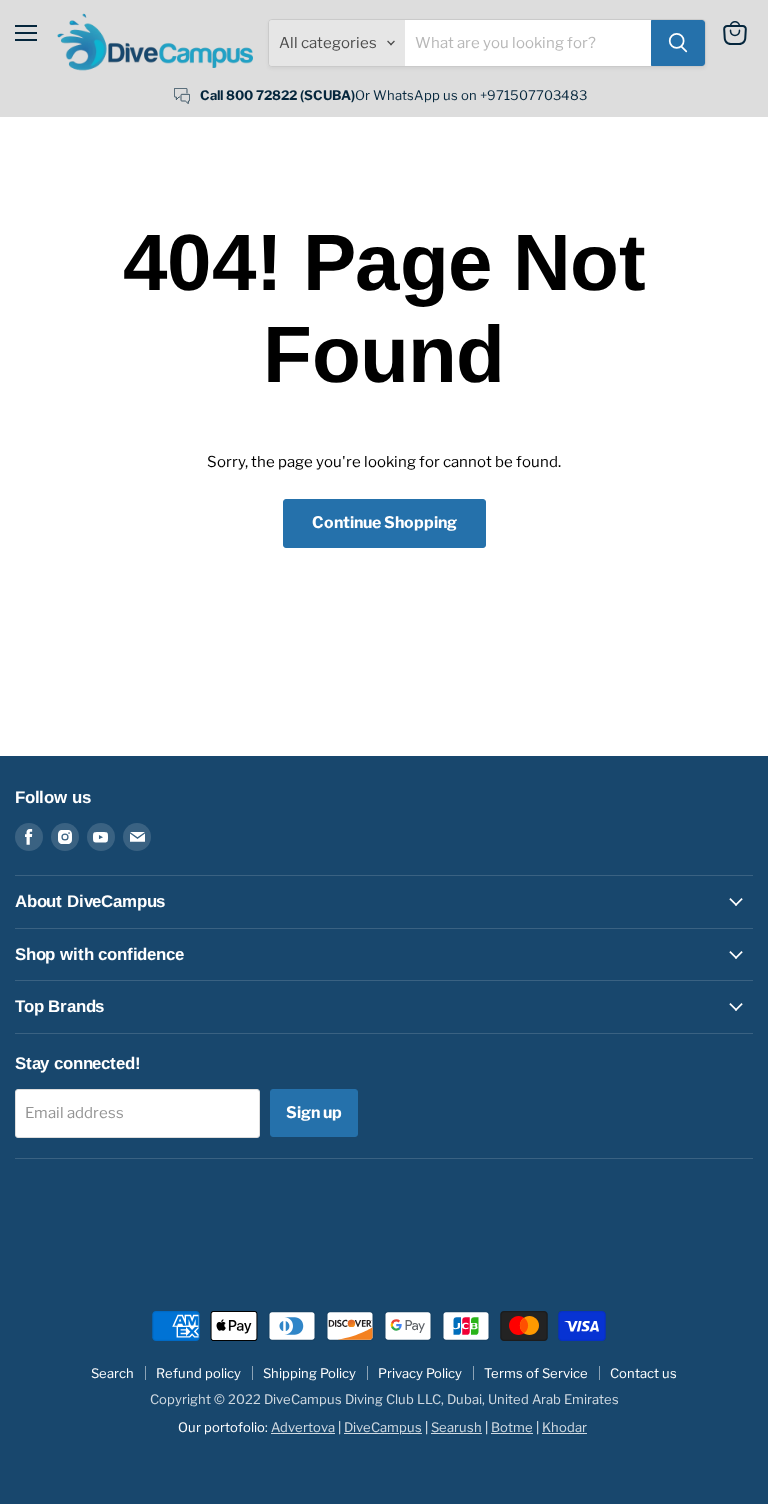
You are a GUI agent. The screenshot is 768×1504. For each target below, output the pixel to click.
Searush (456, 1427)
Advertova (303, 1427)
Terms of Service (536, 1373)
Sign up (314, 1112)
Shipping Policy (309, 1373)
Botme (512, 1427)
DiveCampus (383, 1427)
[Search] (678, 43)
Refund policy (198, 1373)
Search (112, 1373)
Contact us (643, 1373)
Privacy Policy (420, 1373)
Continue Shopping (384, 522)
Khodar (564, 1427)
